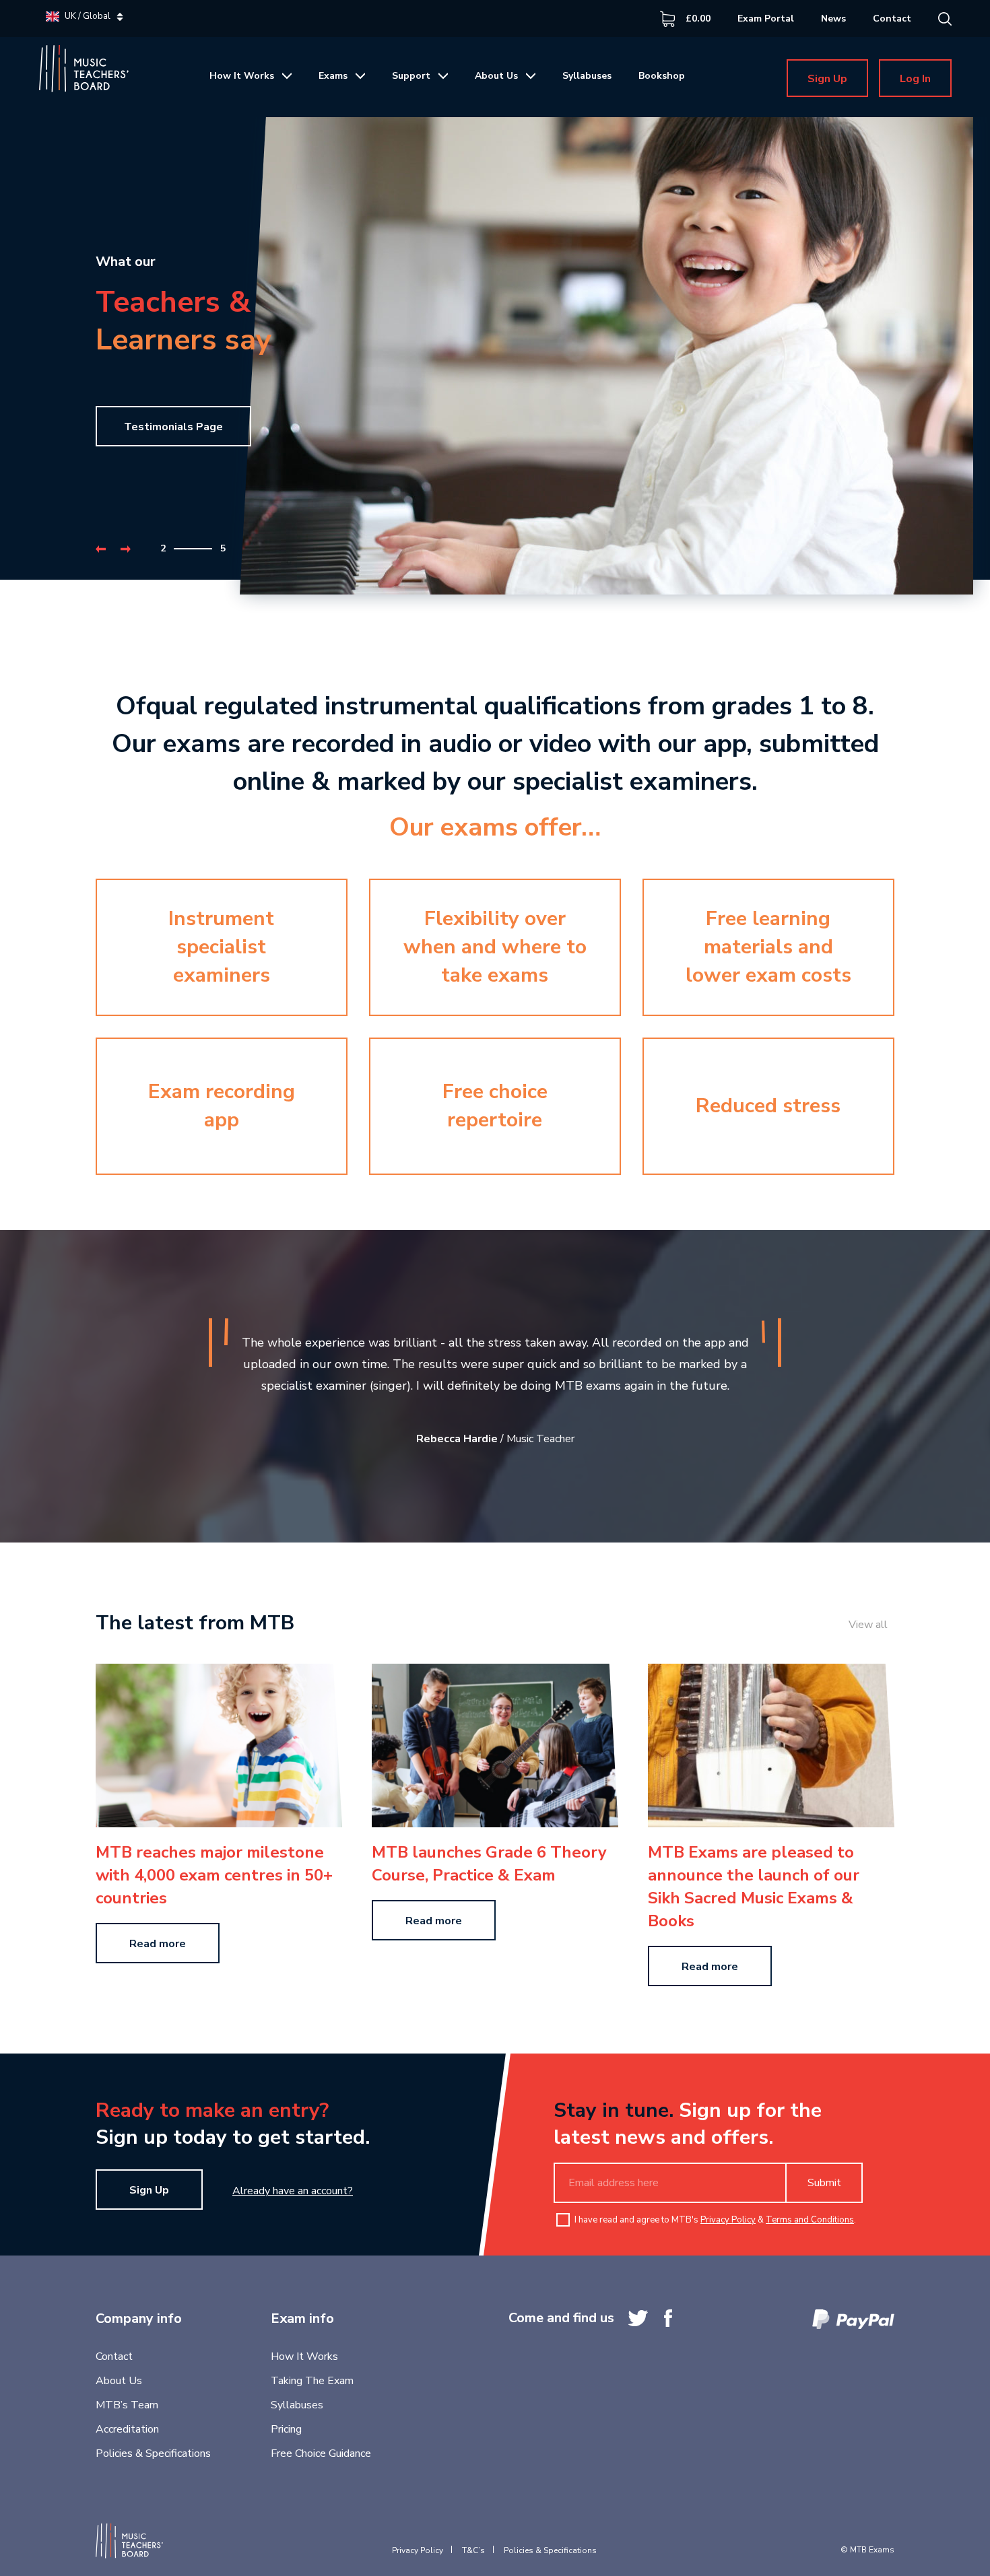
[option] (495, 368)
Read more (158, 1944)
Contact (892, 19)
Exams (333, 76)
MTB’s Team (127, 2405)
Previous (101, 549)
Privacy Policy (728, 2220)
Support (411, 76)
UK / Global (88, 16)
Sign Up (827, 79)
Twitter (638, 2318)
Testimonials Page (173, 427)
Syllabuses (587, 76)
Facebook (668, 2318)
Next (126, 549)
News (833, 19)
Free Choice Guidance (321, 2453)
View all (868, 1625)
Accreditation (127, 2429)
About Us (496, 76)
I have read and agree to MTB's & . (715, 2220)
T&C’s (473, 2550)
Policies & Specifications (153, 2453)
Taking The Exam (312, 2381)
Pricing (286, 2429)
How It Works (242, 76)
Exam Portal (766, 19)
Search (945, 19)
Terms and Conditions (810, 2220)
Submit (824, 2183)
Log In (915, 79)
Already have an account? (293, 2191)
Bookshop (662, 76)
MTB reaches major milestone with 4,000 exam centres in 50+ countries (214, 1875)
